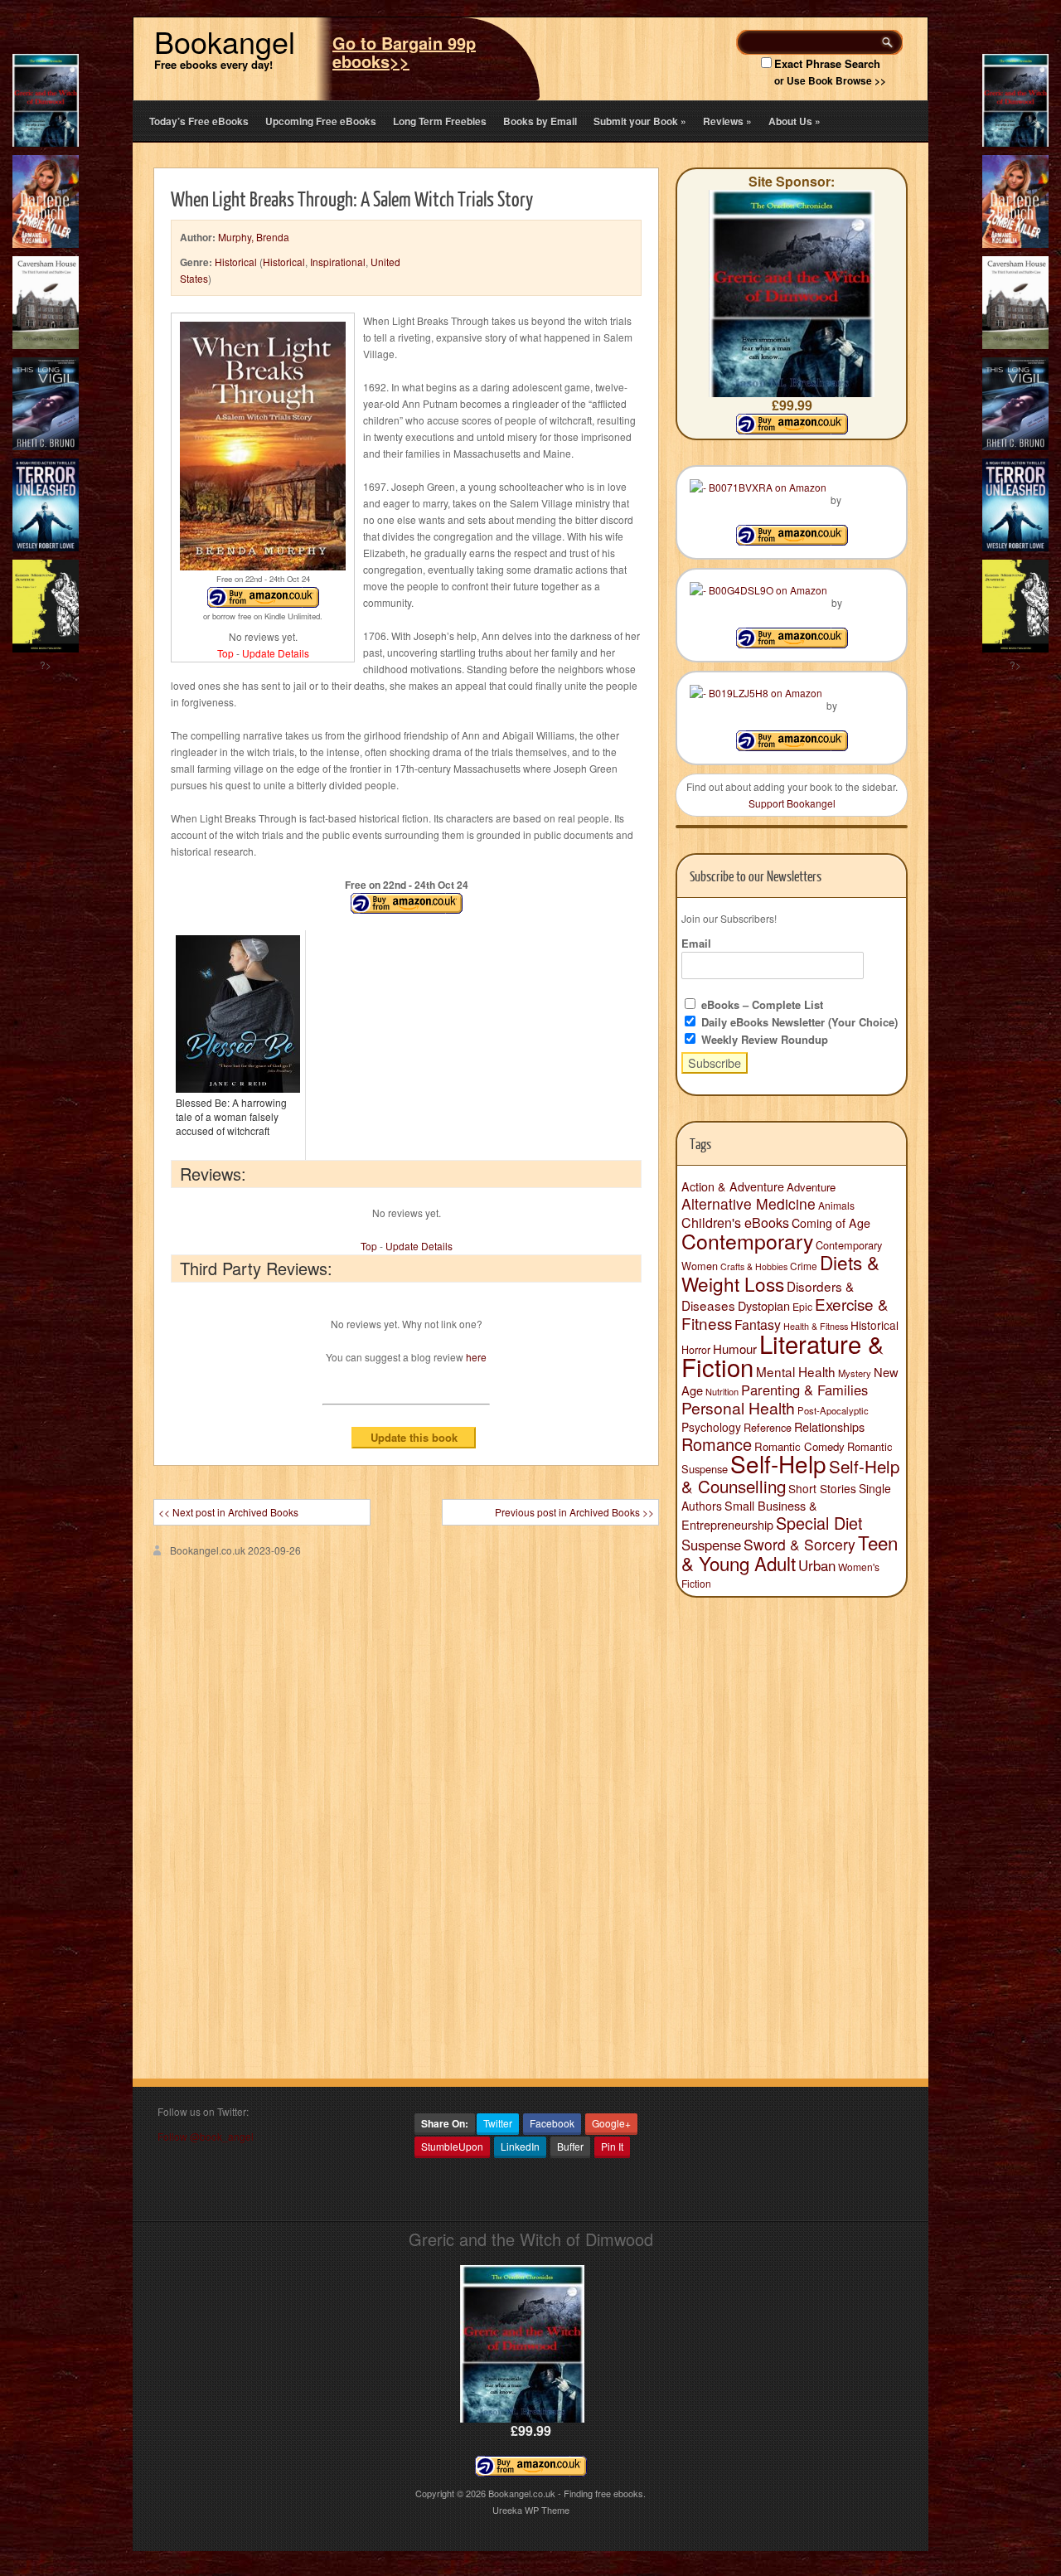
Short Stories (822, 1488)
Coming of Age (831, 1223)
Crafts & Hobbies (754, 1266)
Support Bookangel (792, 803)
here (476, 1357)
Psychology (711, 1427)
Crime (804, 1266)
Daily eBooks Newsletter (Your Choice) (798, 1022)
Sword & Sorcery (799, 1544)
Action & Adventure (733, 1186)
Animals (836, 1205)
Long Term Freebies (440, 121)
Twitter (498, 2123)
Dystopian (764, 1305)
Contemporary (747, 1240)
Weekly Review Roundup (763, 1039)
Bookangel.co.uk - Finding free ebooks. (567, 2493)
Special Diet (819, 1523)
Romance (717, 1444)
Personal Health (738, 1408)
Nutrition (722, 1391)
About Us (795, 121)
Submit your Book (640, 121)
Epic (802, 1306)
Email (696, 943)
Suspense (711, 1545)
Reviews (727, 121)
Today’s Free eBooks (199, 121)
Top (225, 653)
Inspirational (338, 262)
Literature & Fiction (783, 1355)
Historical (236, 262)
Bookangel (225, 41)
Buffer (570, 2146)
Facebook (552, 2123)
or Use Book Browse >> (830, 80)
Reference (768, 1427)
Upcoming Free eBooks (321, 121)
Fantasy (758, 1324)
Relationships (829, 1426)
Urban (817, 1565)
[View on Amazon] (792, 541)
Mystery (855, 1373)
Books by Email (540, 121)
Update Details (276, 653)
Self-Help (778, 1463)
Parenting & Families (804, 1390)
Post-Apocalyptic (833, 1410)
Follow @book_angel (206, 2136)
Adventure (811, 1187)
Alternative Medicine (749, 1203)
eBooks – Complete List (761, 1004)
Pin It (612, 2146)
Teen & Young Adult (790, 1552)
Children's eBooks (735, 1222)
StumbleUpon (452, 2146)
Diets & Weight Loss (780, 1273)
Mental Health (796, 1371)
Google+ (611, 2123)
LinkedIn (520, 2146)
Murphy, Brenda (254, 237)
